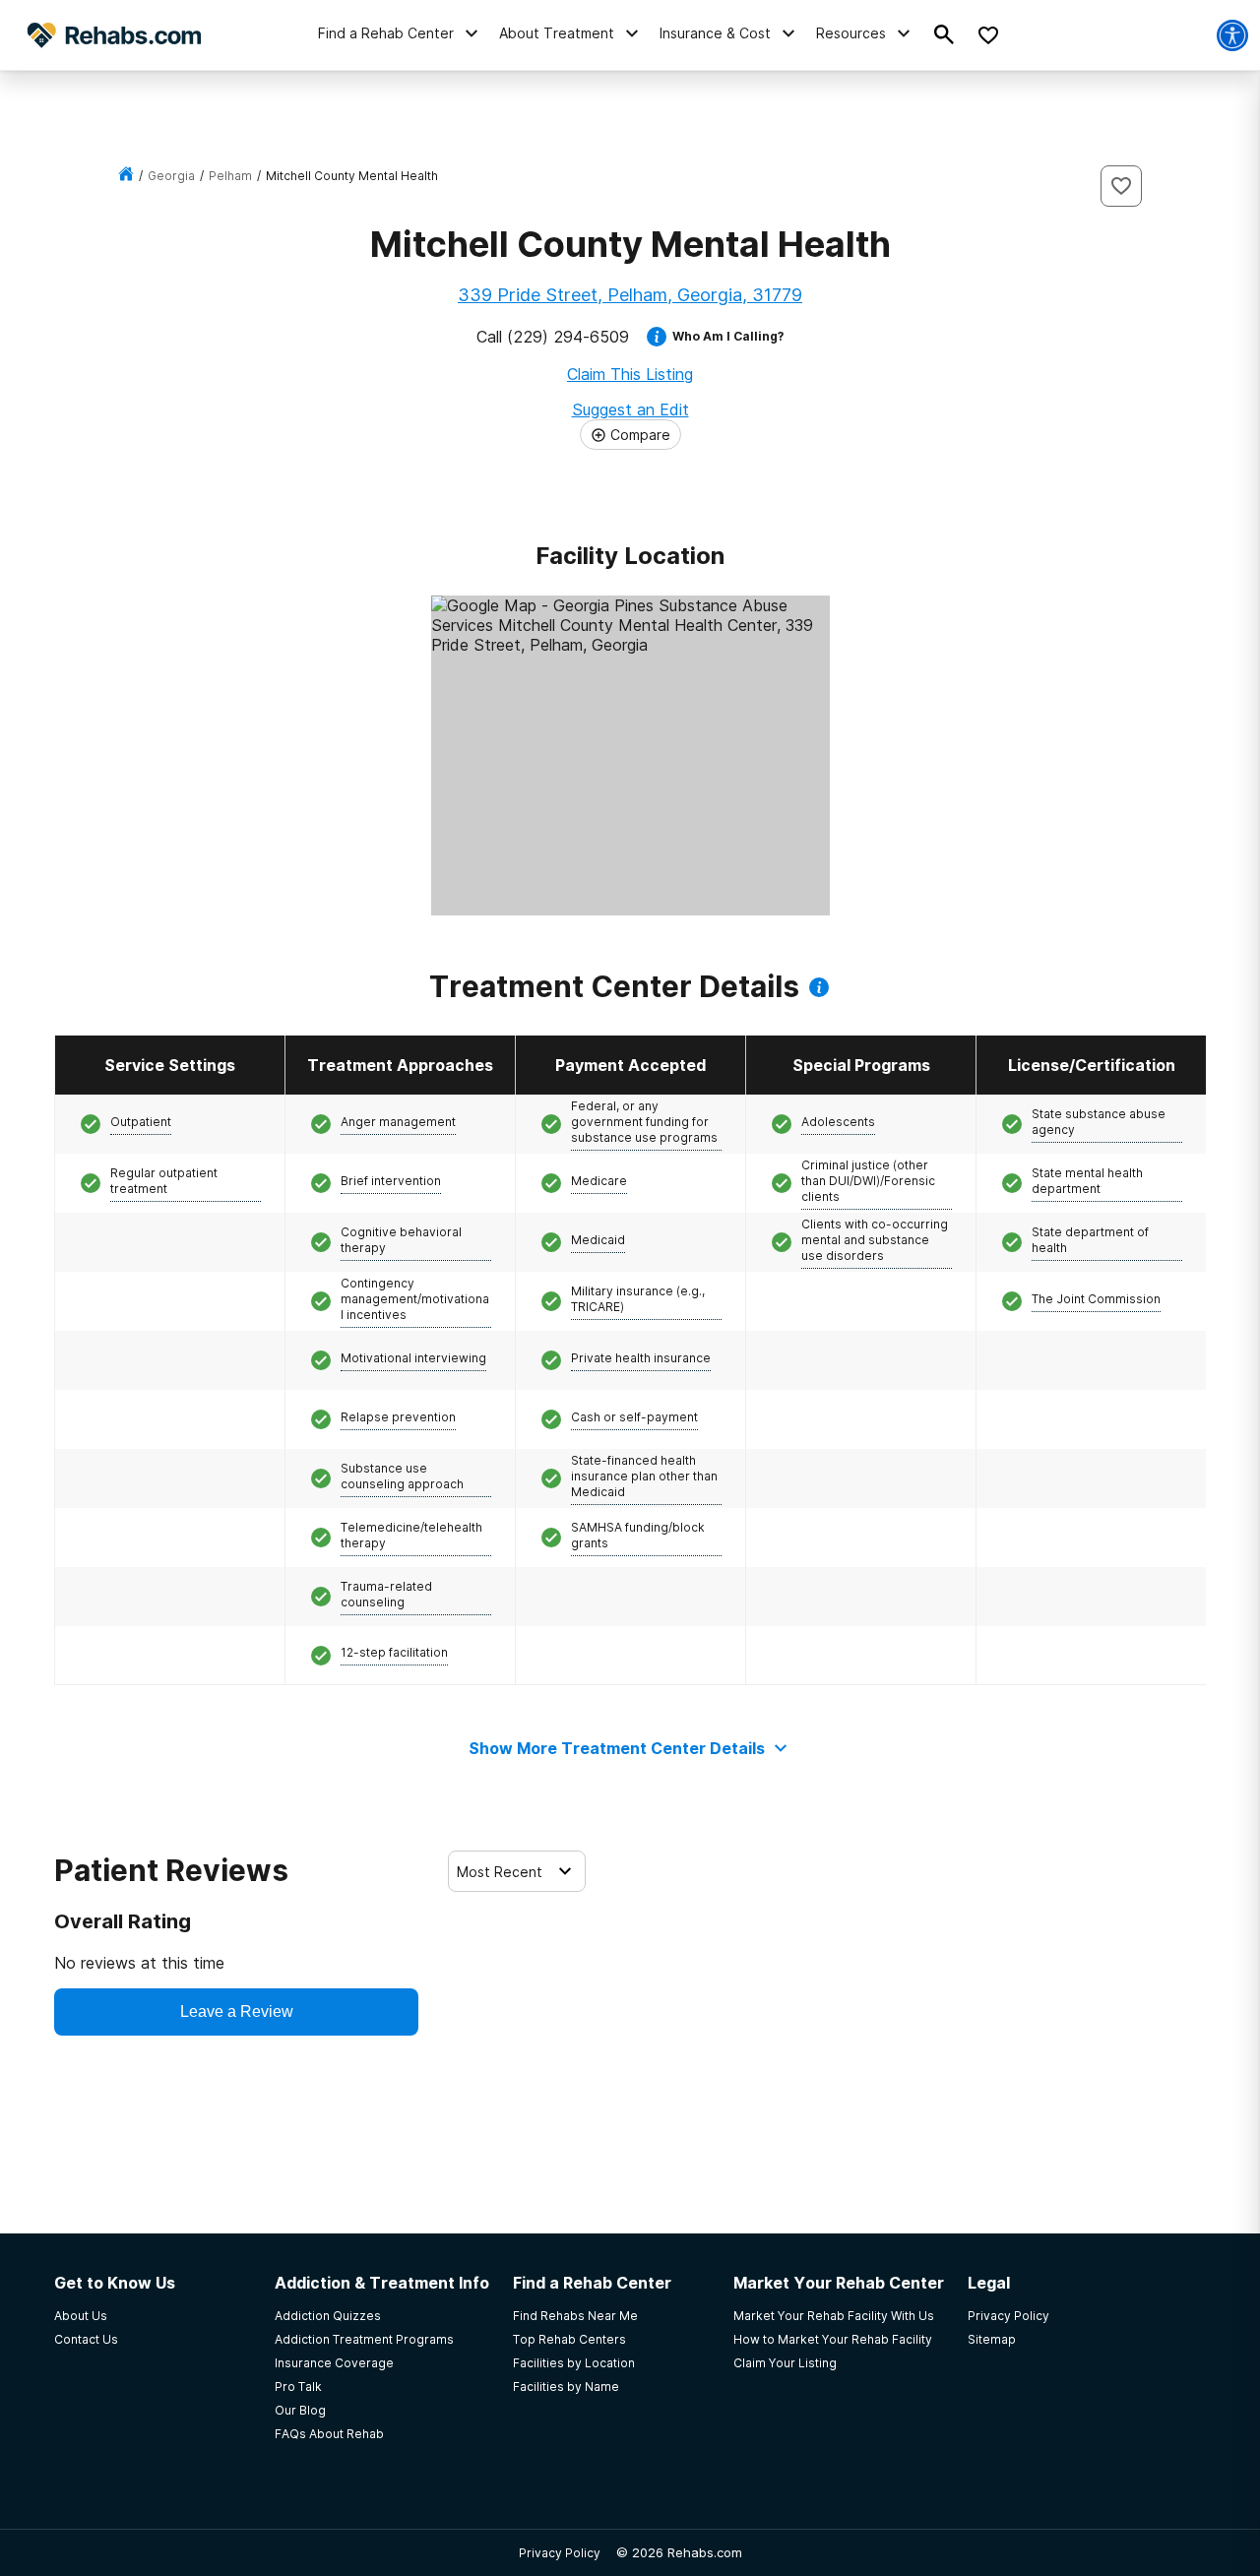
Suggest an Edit (630, 409)
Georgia (171, 176)
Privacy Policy (560, 2553)
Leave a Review (237, 2011)
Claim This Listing (630, 374)
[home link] (126, 176)
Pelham (230, 176)
